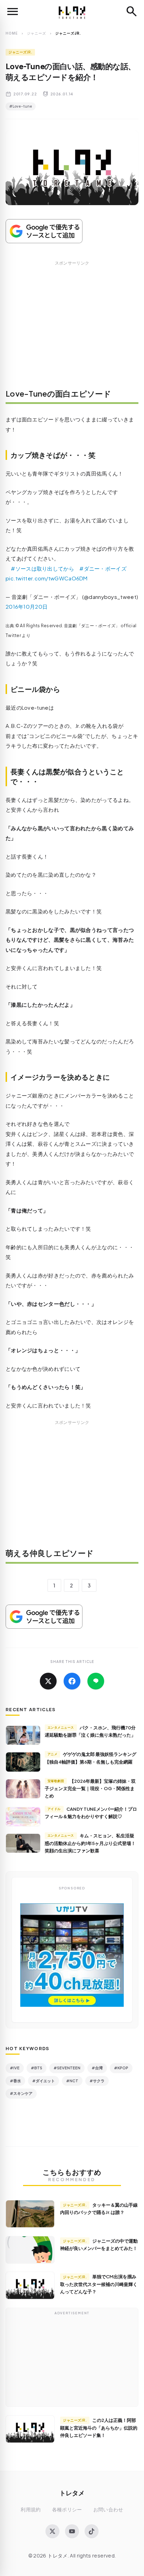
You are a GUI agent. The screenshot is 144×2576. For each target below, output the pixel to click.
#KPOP (121, 2068)
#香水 (15, 2081)
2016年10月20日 (27, 606)
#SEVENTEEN (67, 2068)
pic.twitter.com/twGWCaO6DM (47, 578)
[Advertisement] (72, 330)
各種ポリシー (67, 2509)
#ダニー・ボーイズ (103, 568)
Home (12, 33)
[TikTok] (92, 2531)
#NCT (72, 2081)
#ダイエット (44, 2081)
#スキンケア (21, 2093)
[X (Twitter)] (52, 2531)
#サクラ (97, 2081)
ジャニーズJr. (20, 52)
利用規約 (31, 2509)
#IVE (15, 2068)
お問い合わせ (108, 2509)
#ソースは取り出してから (42, 568)
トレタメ (72, 2493)
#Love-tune (21, 106)
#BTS (37, 2068)
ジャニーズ (37, 33)
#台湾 (97, 2068)
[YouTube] (72, 2531)
